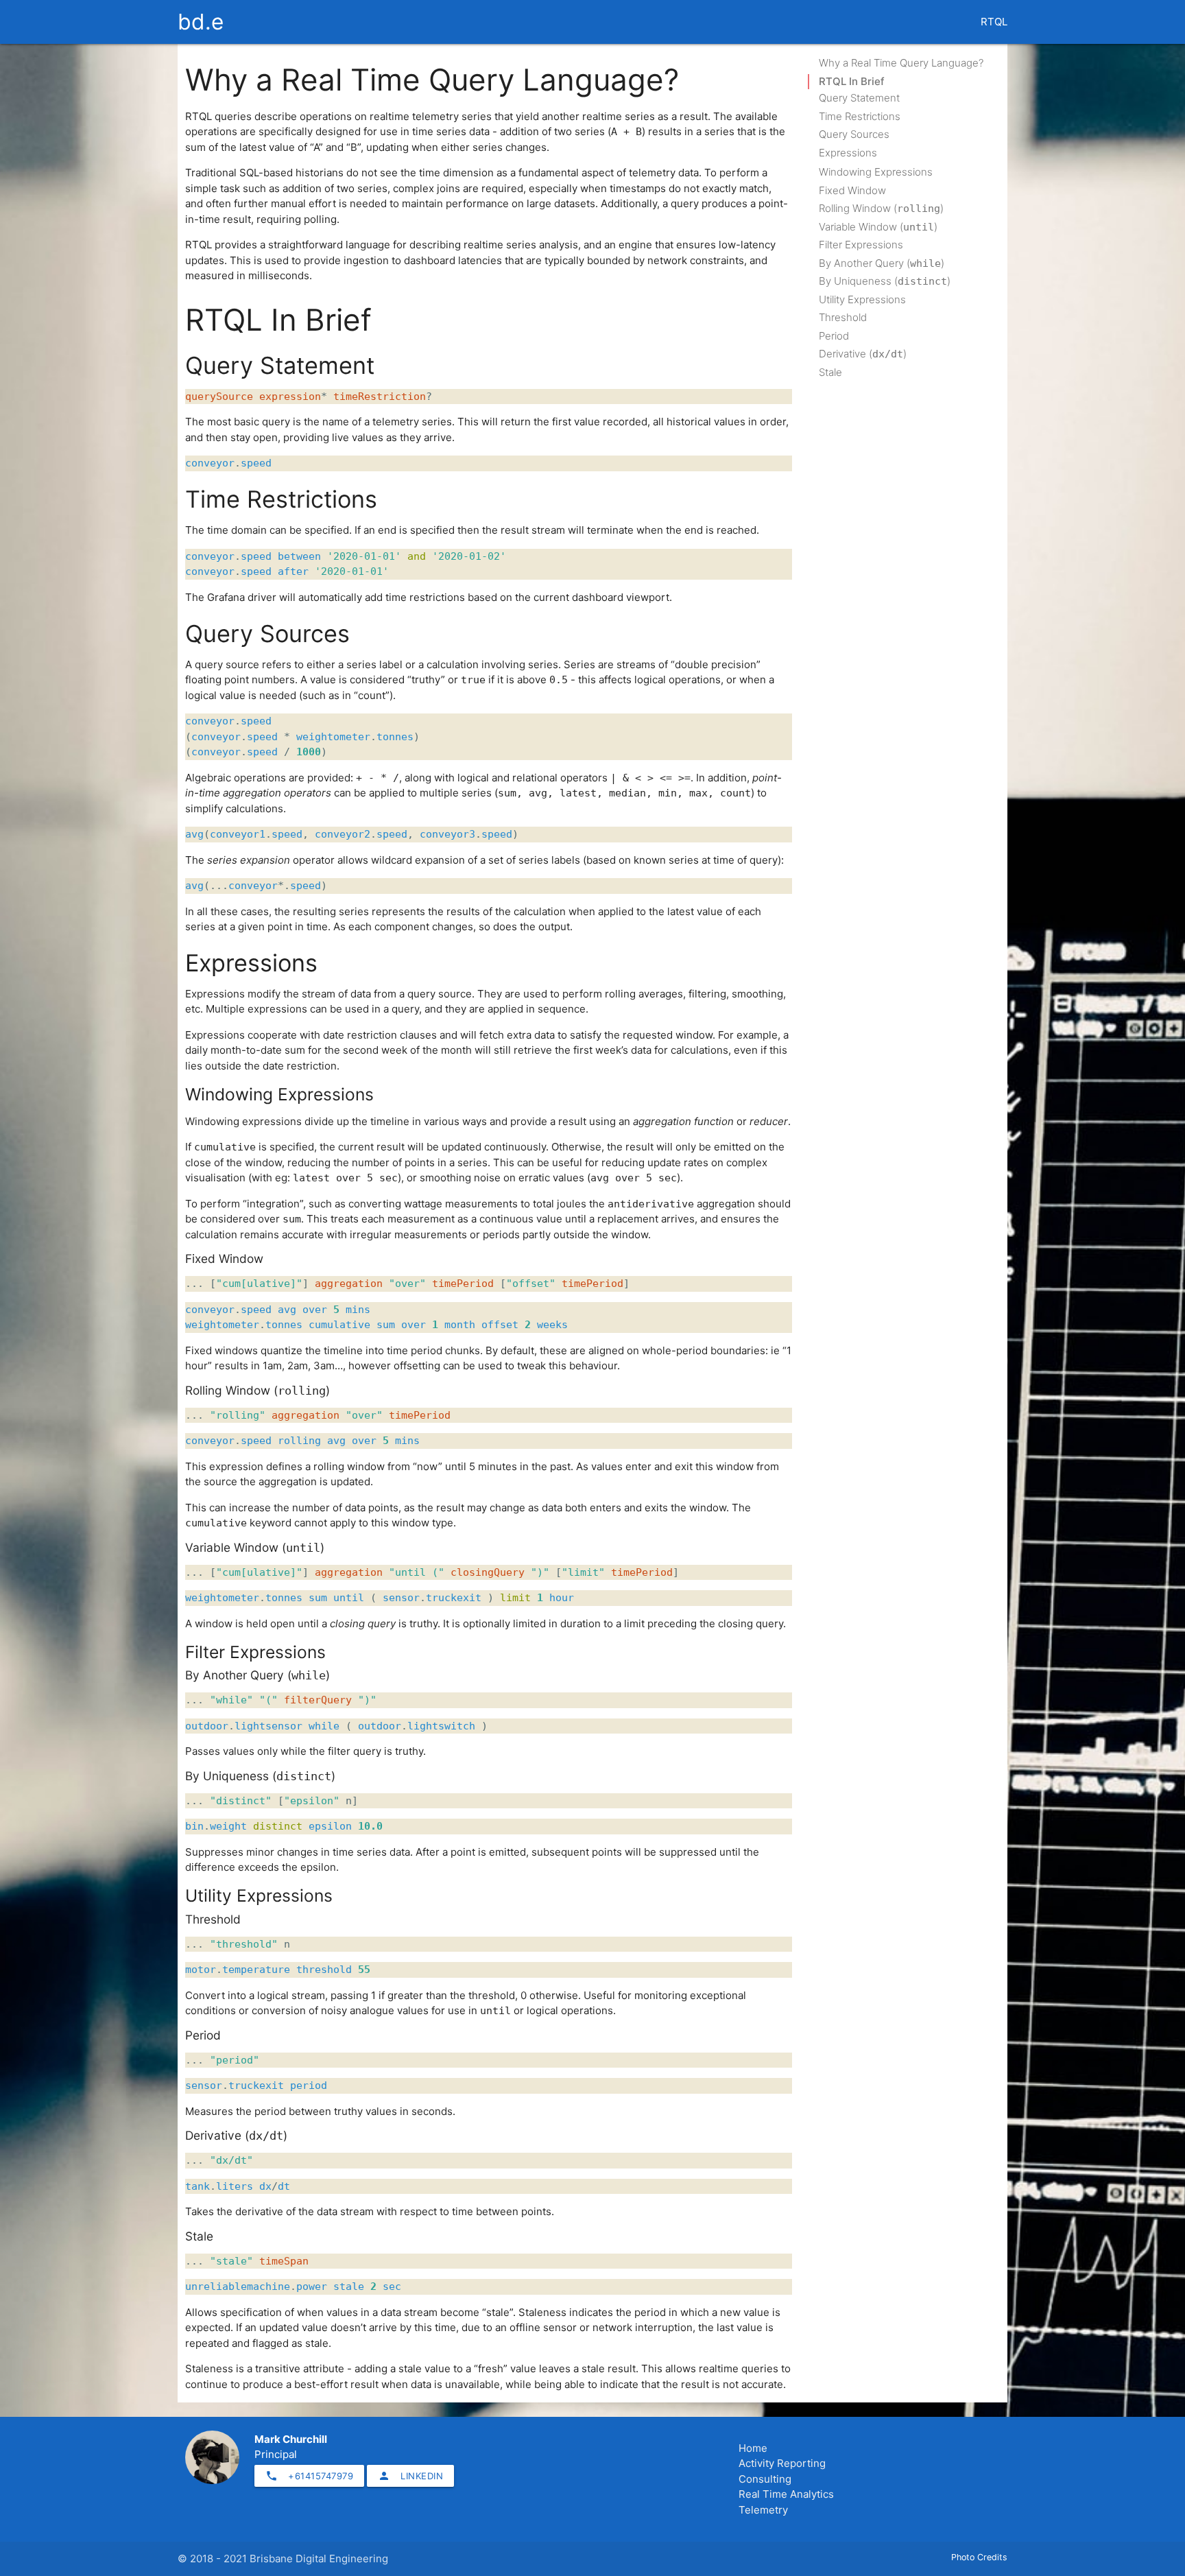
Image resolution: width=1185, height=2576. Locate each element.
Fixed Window (852, 190)
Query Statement (859, 98)
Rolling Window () (881, 208)
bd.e (201, 22)
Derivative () (863, 354)
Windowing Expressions (876, 172)
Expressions (848, 153)
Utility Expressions (862, 299)
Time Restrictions (860, 116)
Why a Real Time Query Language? (901, 63)
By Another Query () (882, 263)
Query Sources (854, 134)
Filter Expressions (861, 245)
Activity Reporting (782, 2463)
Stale (830, 372)
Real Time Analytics (786, 2494)
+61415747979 (309, 2476)
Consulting (765, 2479)
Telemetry (763, 2510)
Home (753, 2448)
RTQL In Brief (852, 81)
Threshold (843, 317)
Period (834, 336)
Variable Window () (878, 227)
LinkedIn (410, 2476)
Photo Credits (979, 2557)
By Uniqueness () (885, 281)
